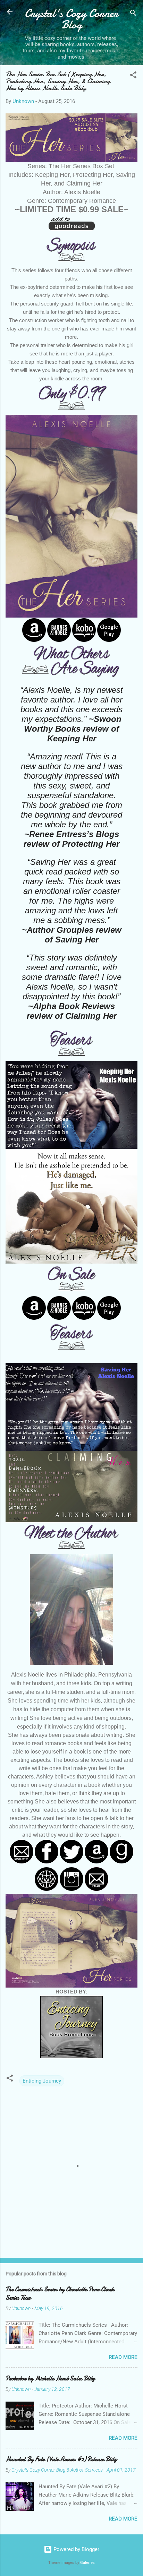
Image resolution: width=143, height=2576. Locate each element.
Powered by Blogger (76, 2549)
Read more (123, 2357)
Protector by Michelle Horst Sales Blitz (50, 2379)
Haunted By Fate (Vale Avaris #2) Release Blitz (61, 2459)
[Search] (133, 14)
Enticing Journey (42, 2081)
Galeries (87, 2563)
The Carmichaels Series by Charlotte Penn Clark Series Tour (60, 2294)
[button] (133, 76)
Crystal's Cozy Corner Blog (71, 19)
